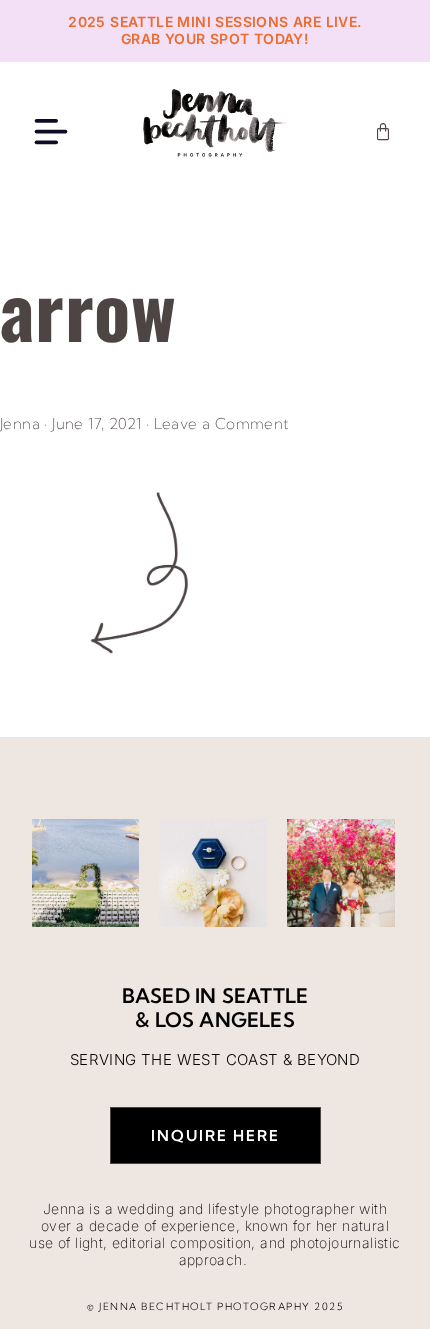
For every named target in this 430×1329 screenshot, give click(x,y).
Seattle (265, 995)
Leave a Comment (222, 423)
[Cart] (383, 132)
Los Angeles (225, 1019)
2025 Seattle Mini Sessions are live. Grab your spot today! (214, 30)
